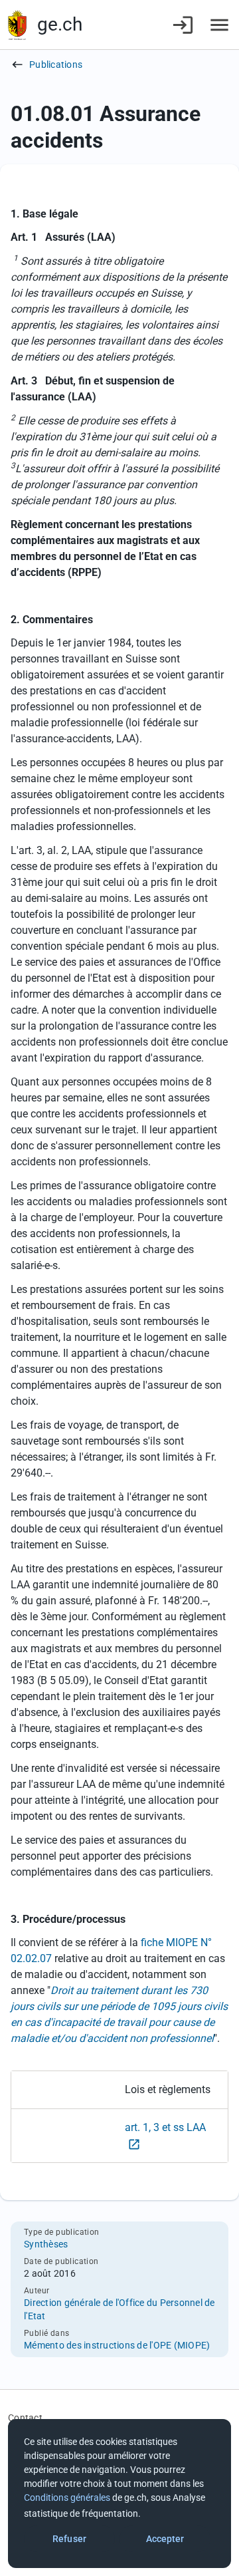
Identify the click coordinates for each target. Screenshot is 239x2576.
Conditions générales (67, 2498)
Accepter (165, 2539)
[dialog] (119, 2494)
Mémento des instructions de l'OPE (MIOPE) (117, 2345)
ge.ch (60, 24)
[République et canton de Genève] (17, 25)
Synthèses (46, 2244)
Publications (56, 65)
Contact (25, 2418)
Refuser (69, 2539)
